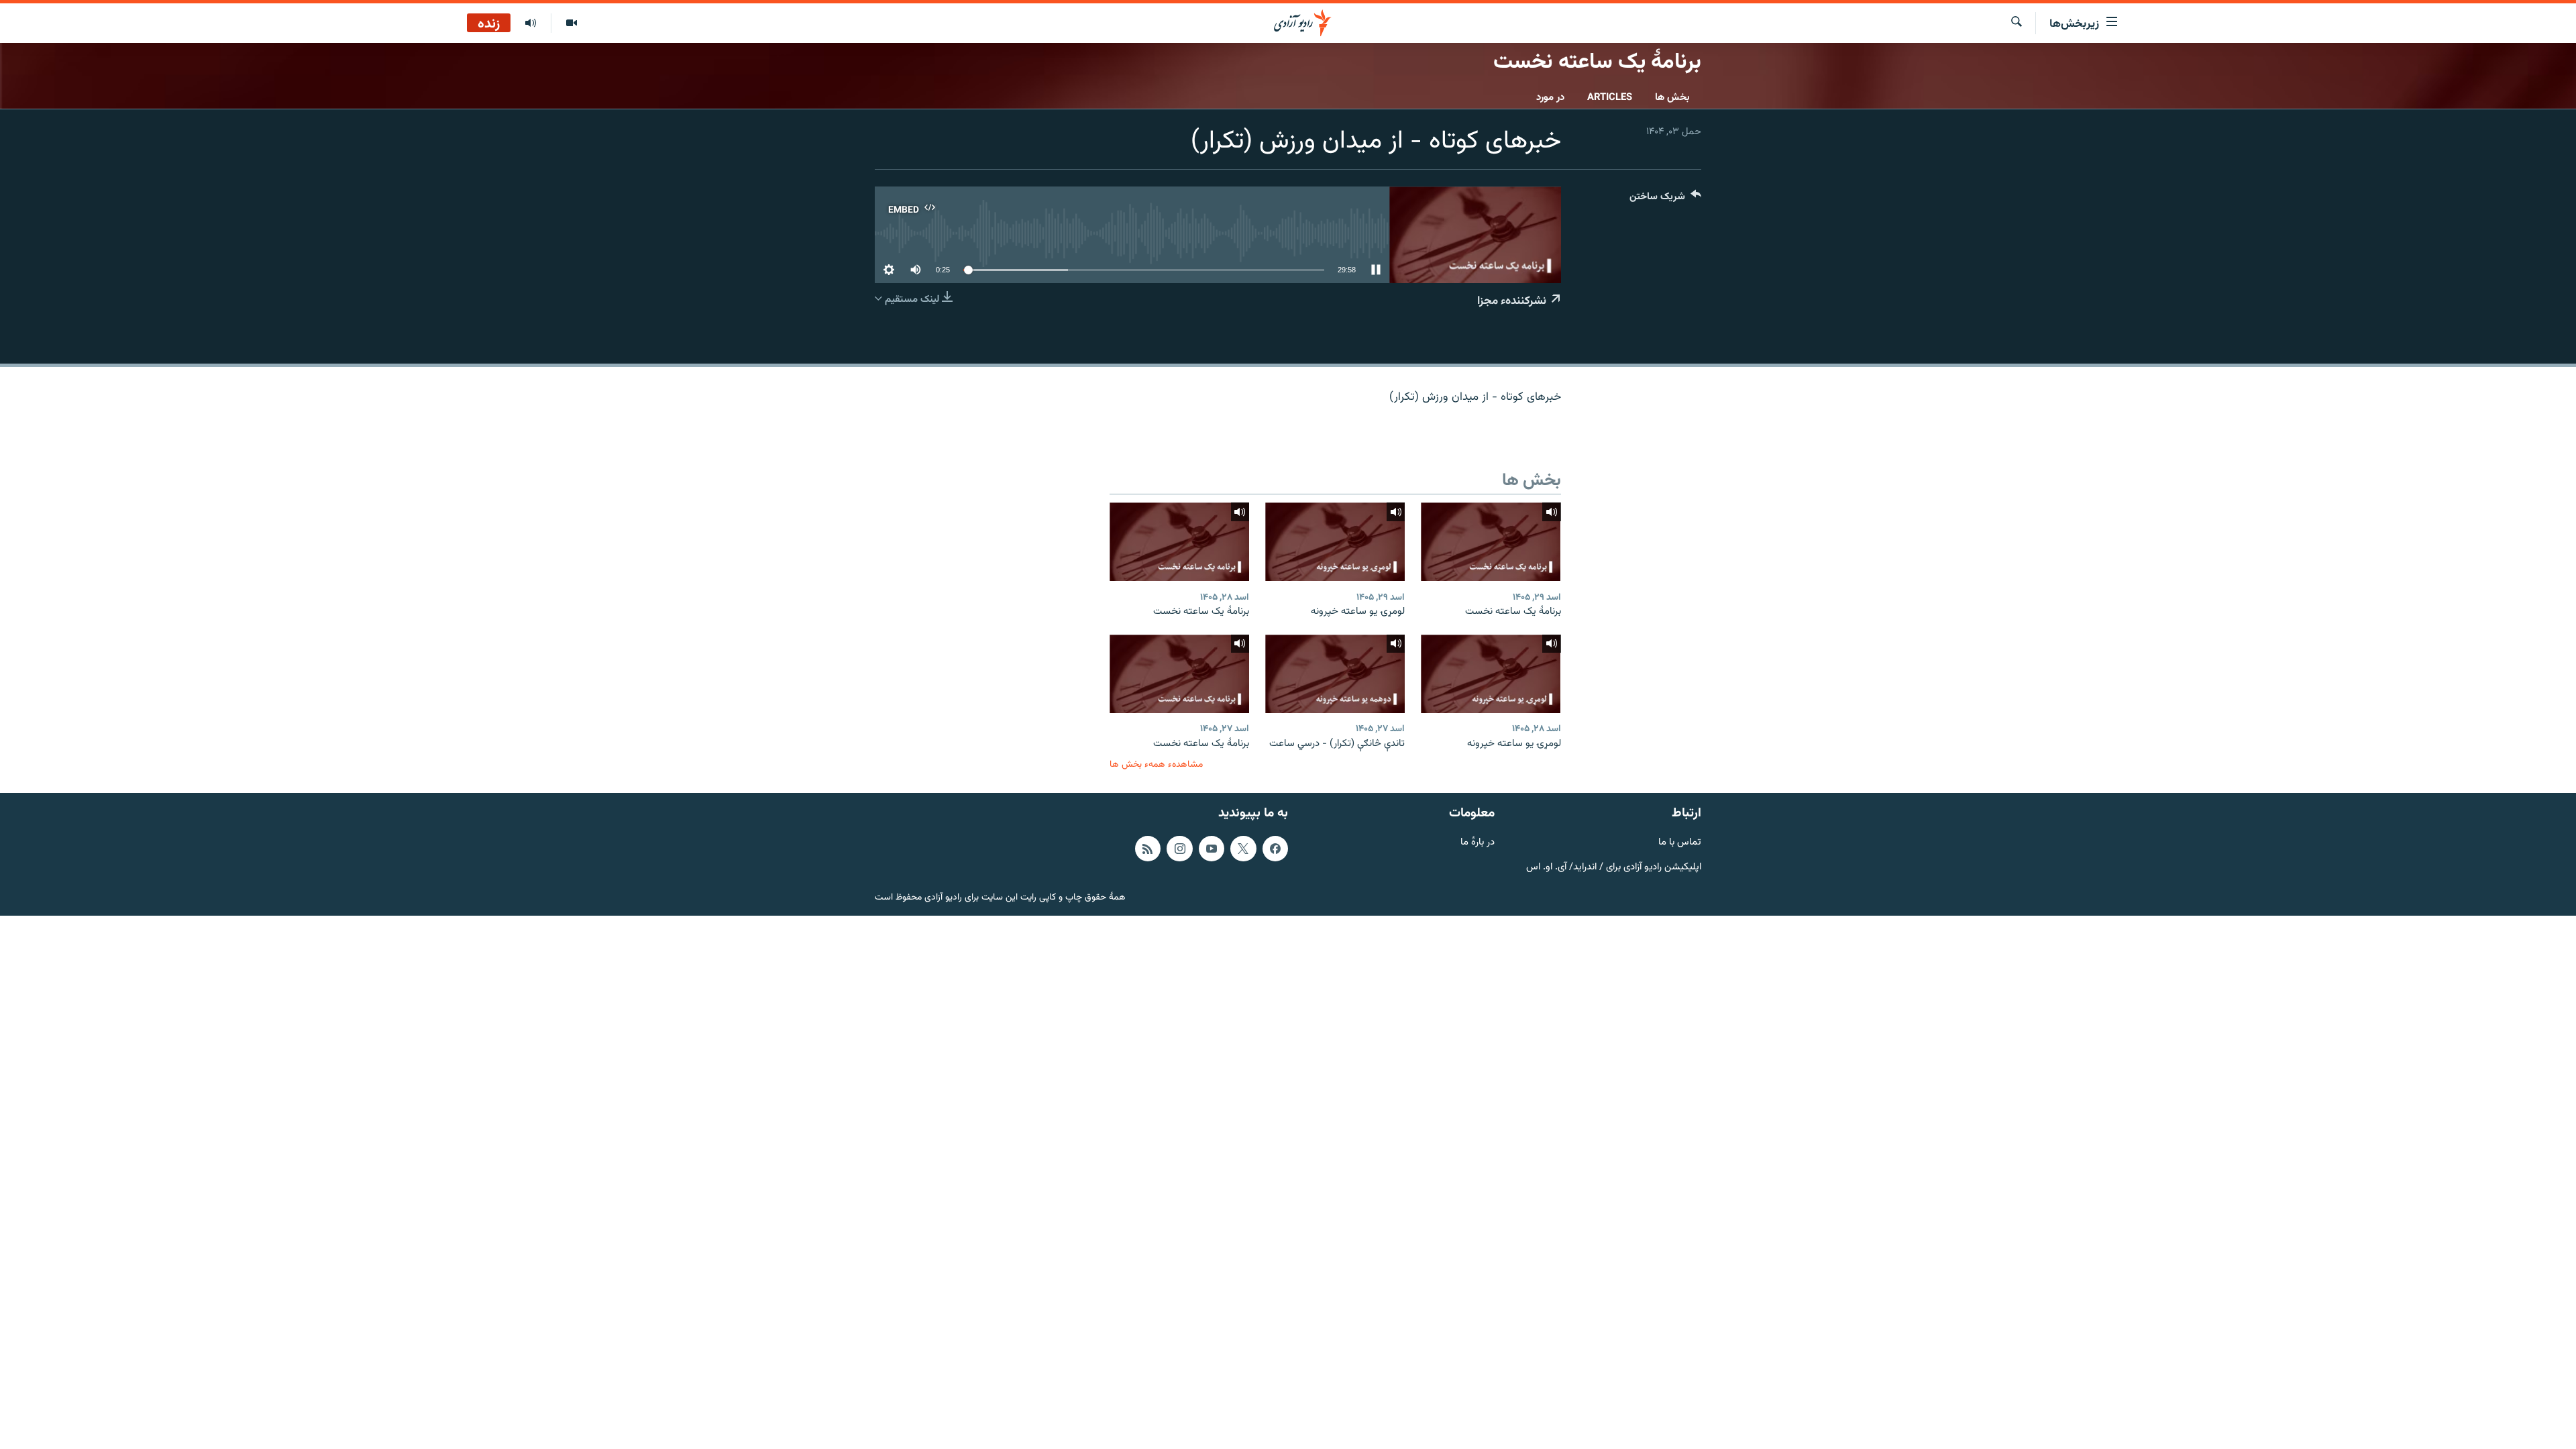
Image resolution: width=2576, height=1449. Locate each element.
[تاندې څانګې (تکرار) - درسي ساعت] (1335, 674)
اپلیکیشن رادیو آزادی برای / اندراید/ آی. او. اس (1614, 868)
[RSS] (1148, 849)
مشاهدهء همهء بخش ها (1156, 764)
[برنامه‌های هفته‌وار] (531, 23)
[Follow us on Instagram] (1179, 849)
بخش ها (1672, 98)
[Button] (1665, 200)
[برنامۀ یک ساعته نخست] (1491, 542)
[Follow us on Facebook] (1275, 849)
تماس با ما (1680, 843)
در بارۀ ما (1478, 843)
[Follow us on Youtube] (1212, 849)
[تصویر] (571, 23)
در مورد (1550, 98)
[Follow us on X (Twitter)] (1243, 849)
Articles (1610, 98)
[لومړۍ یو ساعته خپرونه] (1335, 542)
